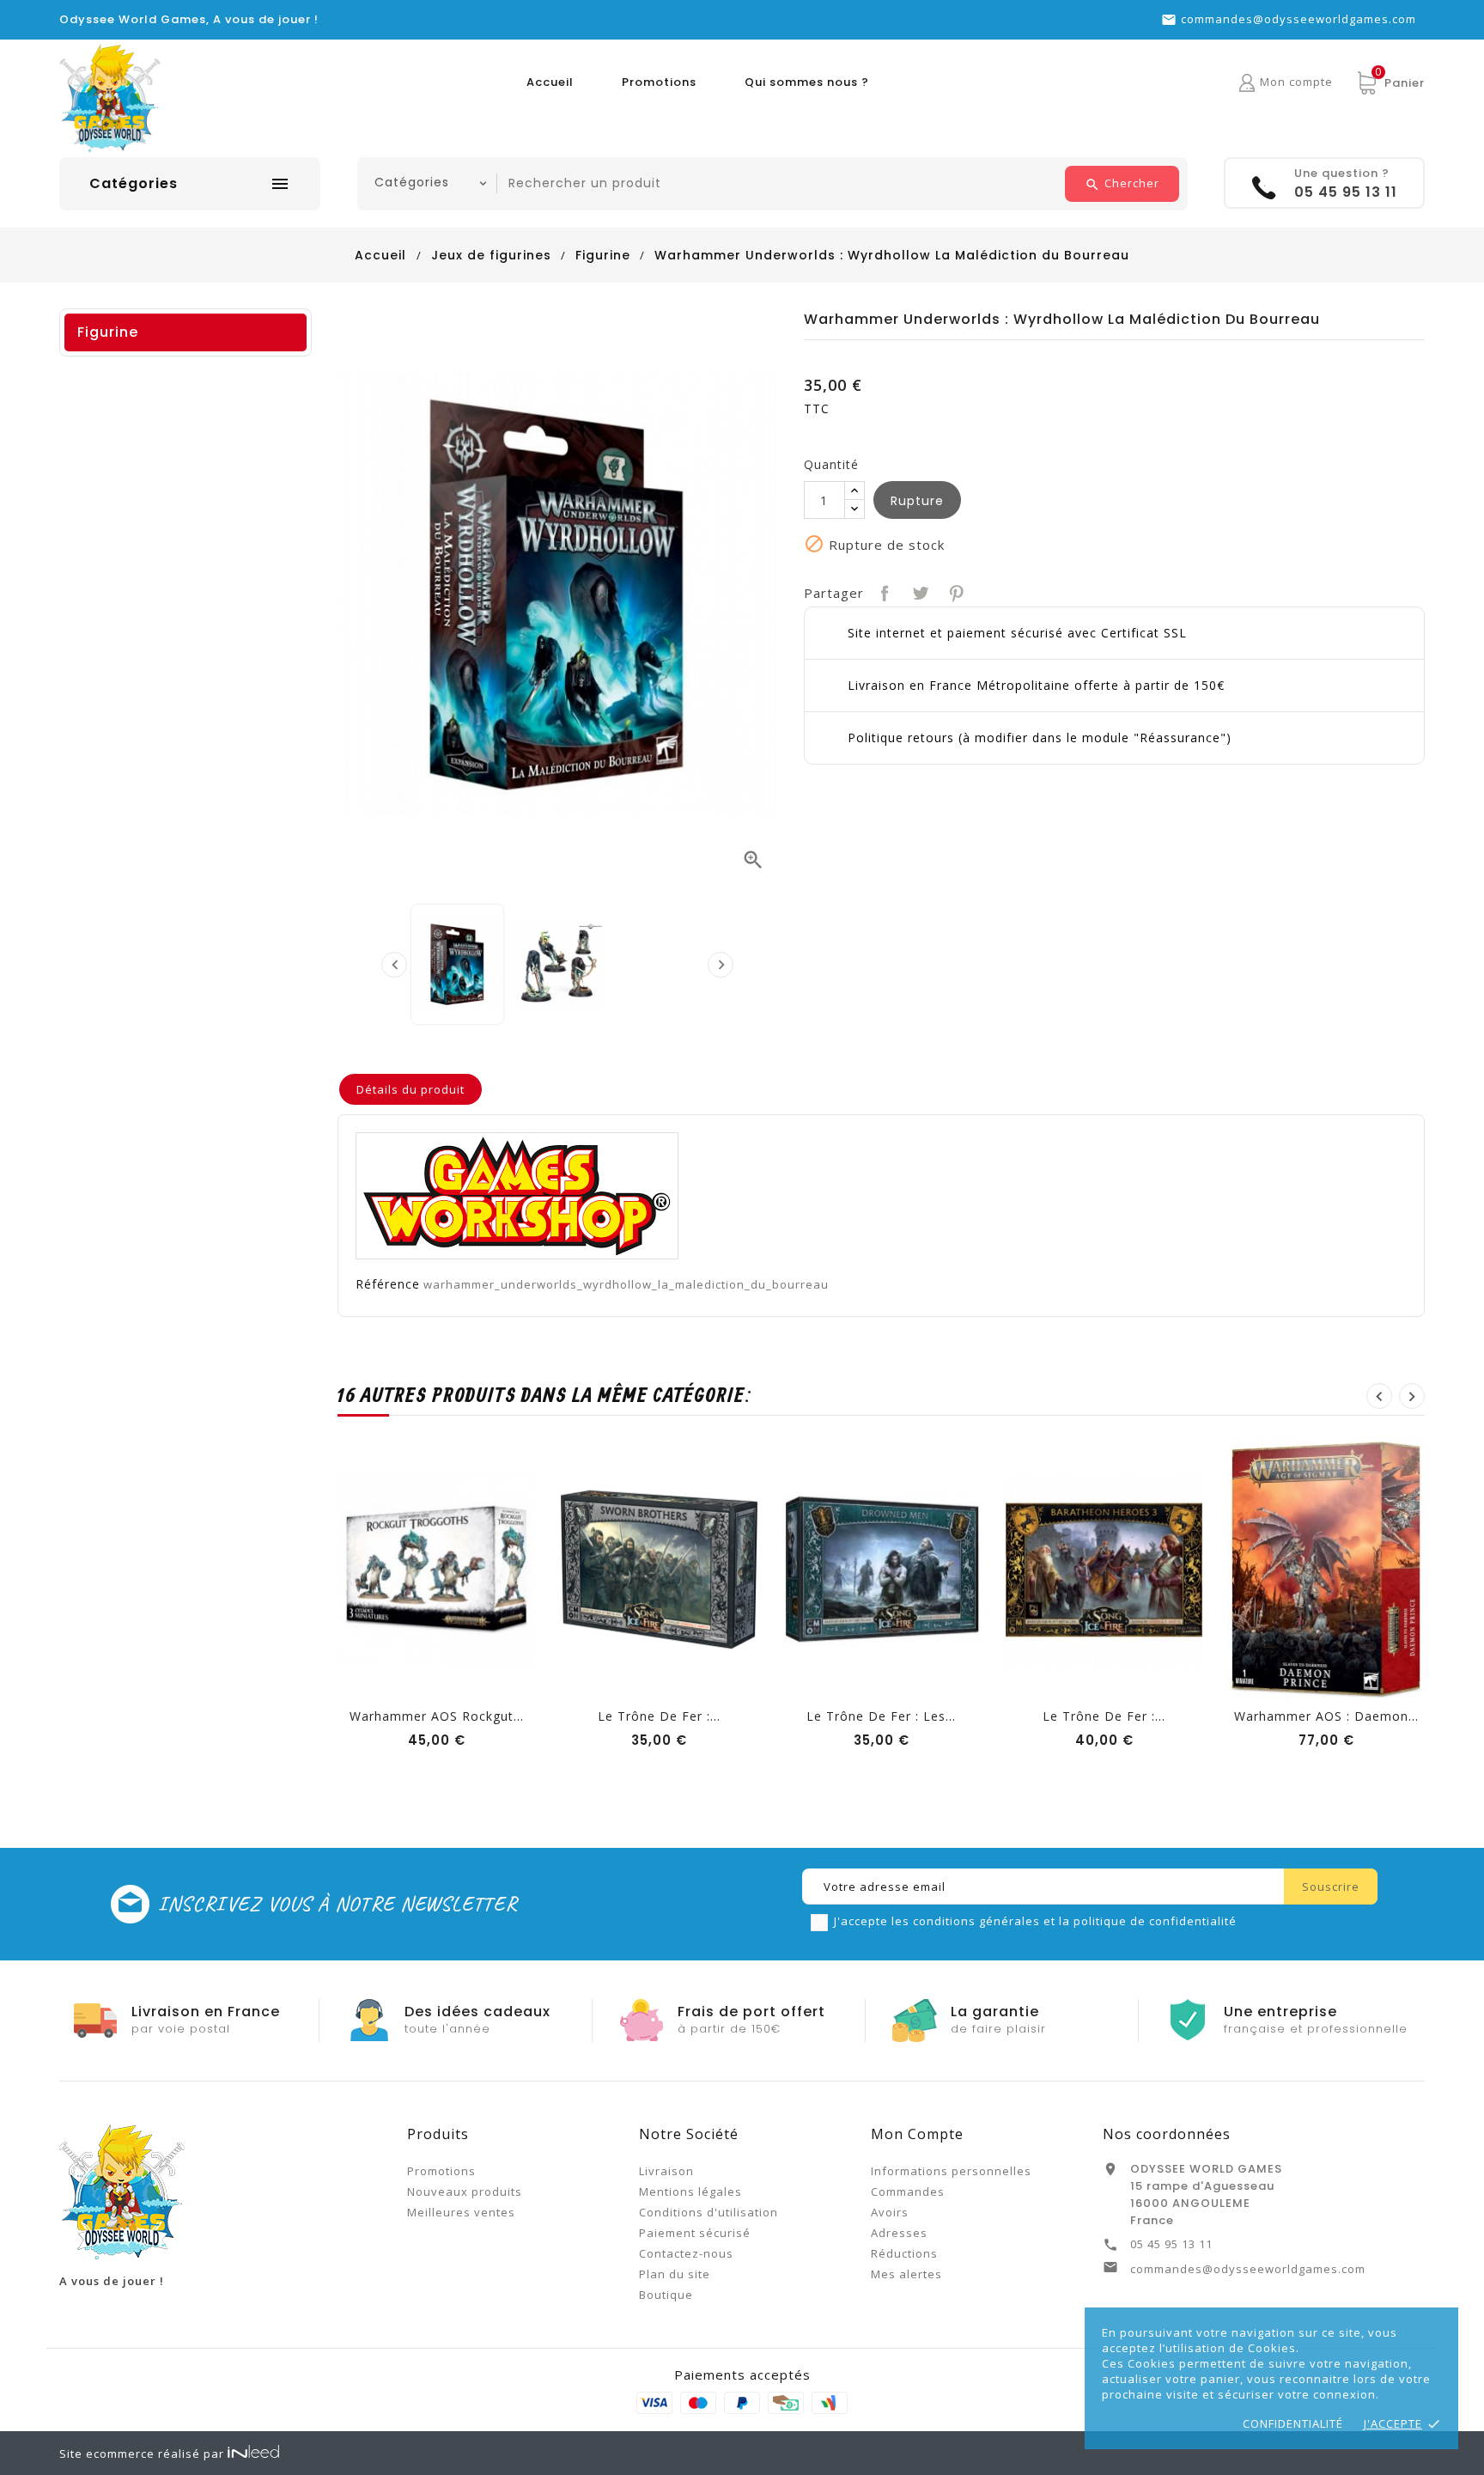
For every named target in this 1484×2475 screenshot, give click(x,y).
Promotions (659, 82)
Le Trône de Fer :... (659, 1716)
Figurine (108, 332)
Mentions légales (690, 2192)
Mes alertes (906, 2274)
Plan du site (675, 2274)
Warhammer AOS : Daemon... (1326, 1716)
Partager (883, 591)
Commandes (908, 2192)
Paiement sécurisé (695, 2233)
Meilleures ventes (461, 2212)
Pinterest (955, 591)
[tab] (411, 1089)
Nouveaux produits (465, 2192)
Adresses (899, 2233)
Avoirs (890, 2212)
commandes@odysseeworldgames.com (1298, 19)
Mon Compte (917, 2134)
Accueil (550, 82)
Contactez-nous (686, 2253)
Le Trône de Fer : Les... (881, 1716)
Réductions (904, 2253)
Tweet (918, 591)
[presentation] (394, 965)
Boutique (666, 2295)
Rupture (917, 501)
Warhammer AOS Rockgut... (437, 1716)
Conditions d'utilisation (709, 2212)
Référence (388, 1284)
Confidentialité (1293, 2423)
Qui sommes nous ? (807, 82)
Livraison (666, 2171)
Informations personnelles (951, 2171)
